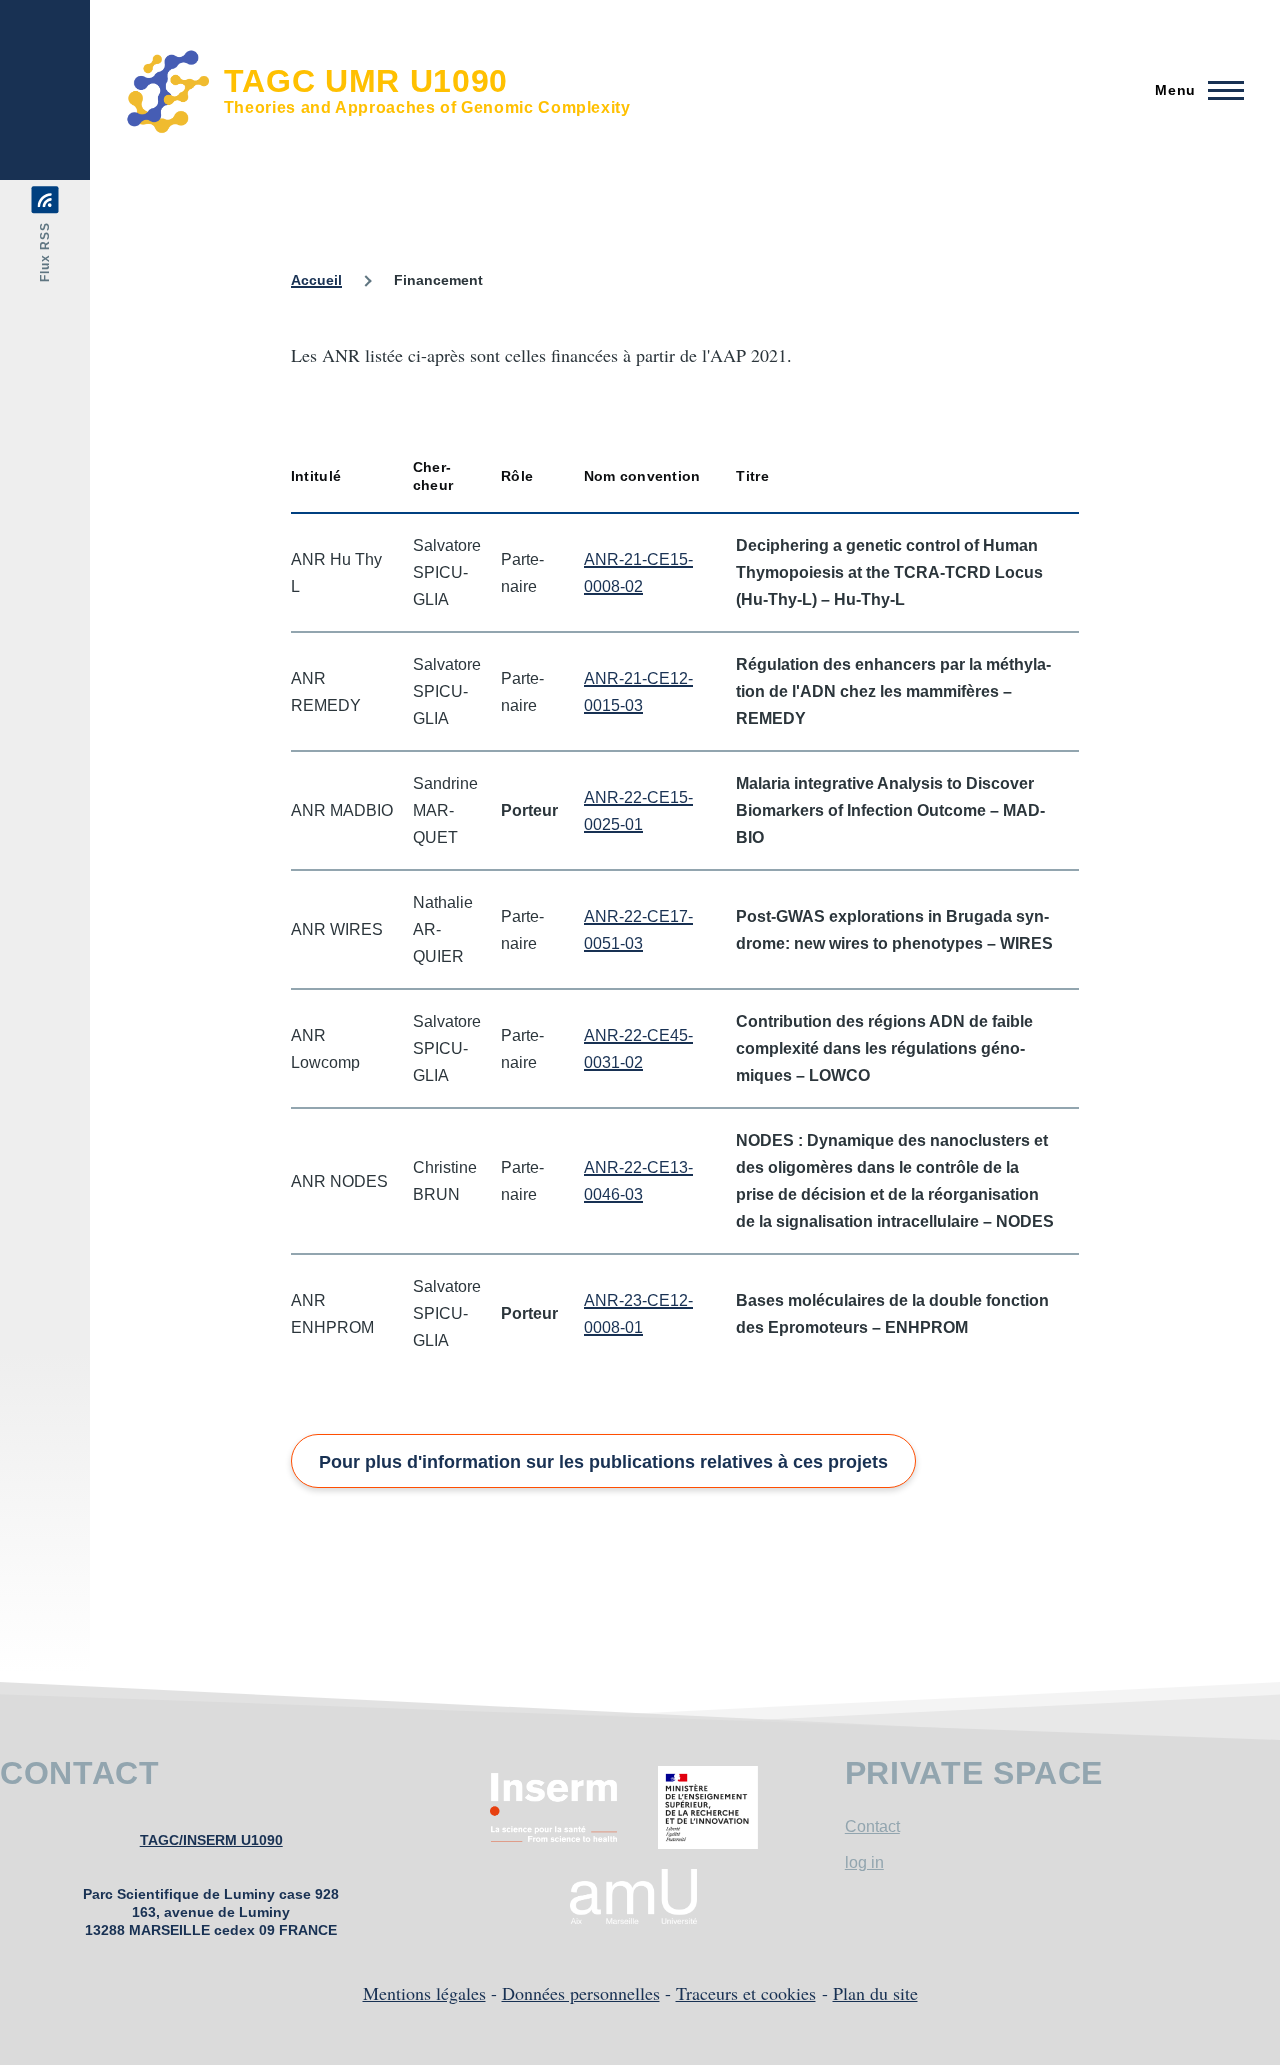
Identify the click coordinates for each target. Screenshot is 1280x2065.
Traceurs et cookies (746, 1993)
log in (864, 1862)
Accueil (316, 280)
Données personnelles (581, 1993)
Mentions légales (424, 1993)
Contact (872, 1826)
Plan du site (875, 1993)
